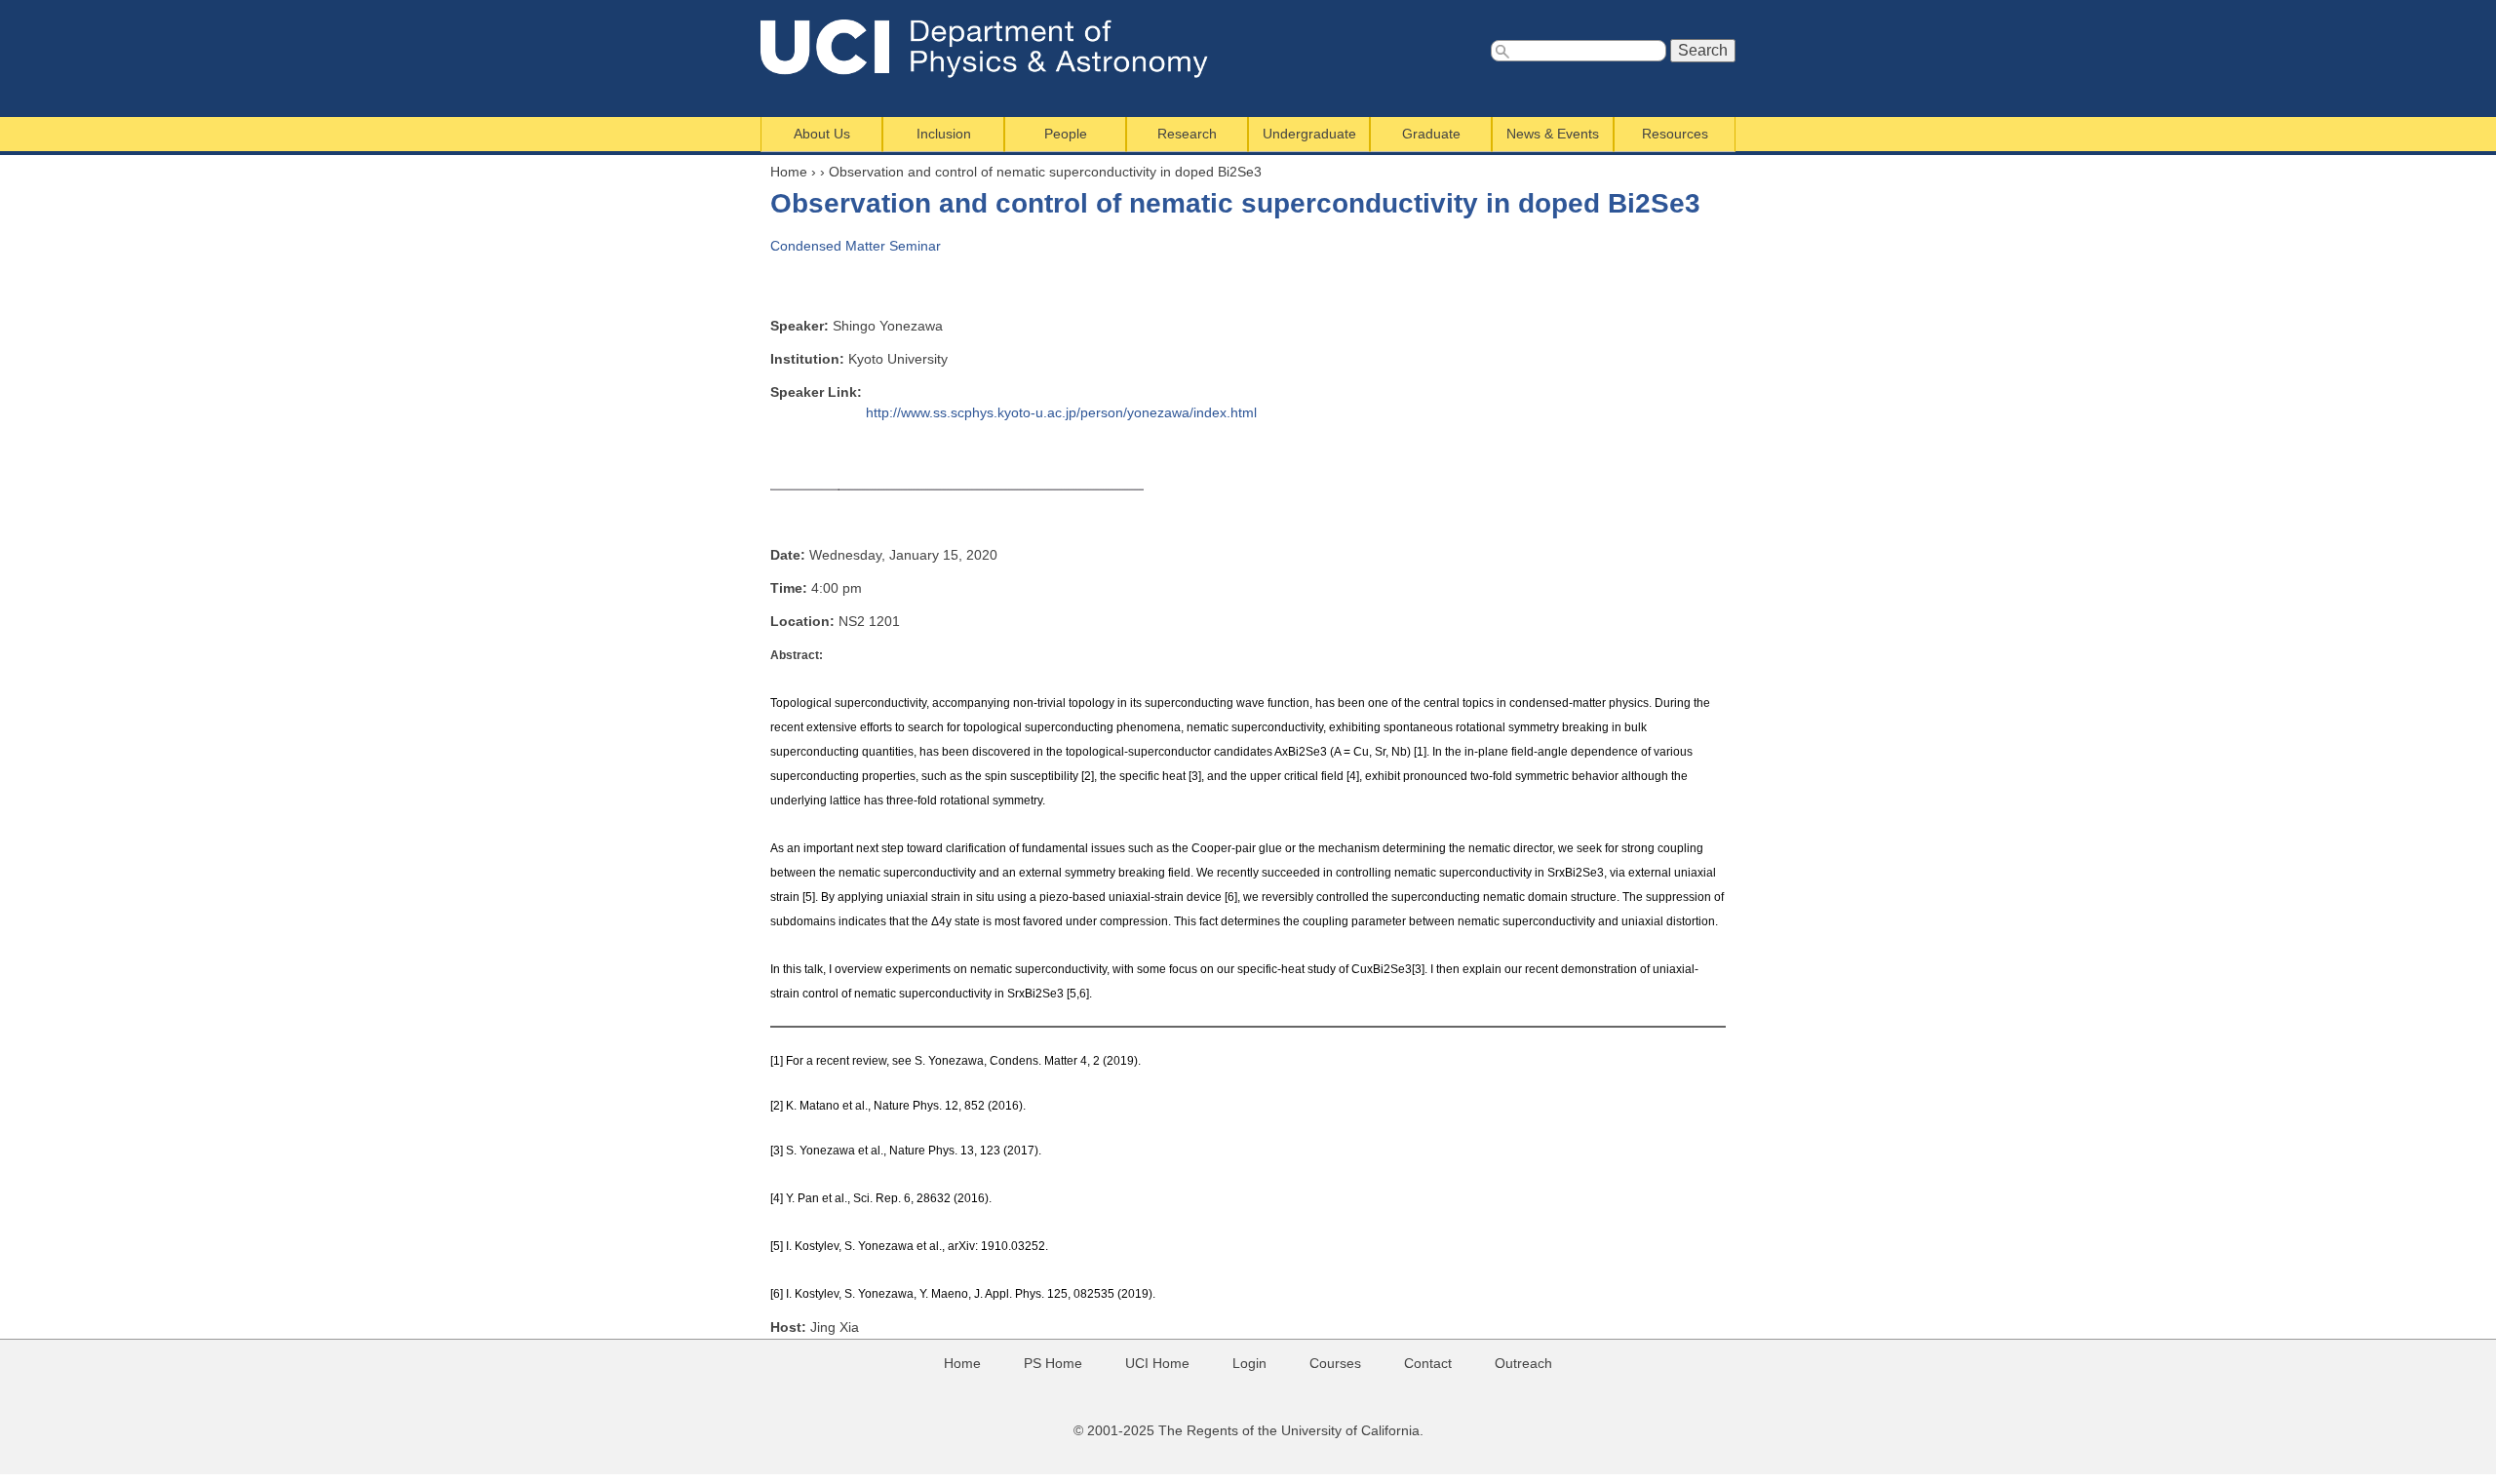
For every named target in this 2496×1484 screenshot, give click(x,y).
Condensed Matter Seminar (856, 246)
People (1066, 134)
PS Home (1053, 1363)
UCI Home (1157, 1363)
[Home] (997, 49)
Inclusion (944, 134)
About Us (822, 134)
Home (789, 172)
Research (1187, 134)
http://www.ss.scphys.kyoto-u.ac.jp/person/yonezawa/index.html (1061, 412)
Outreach (1523, 1363)
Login (1249, 1363)
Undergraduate (1309, 134)
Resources (1675, 134)
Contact (1428, 1363)
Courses (1335, 1363)
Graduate (1431, 134)
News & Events (1553, 134)
